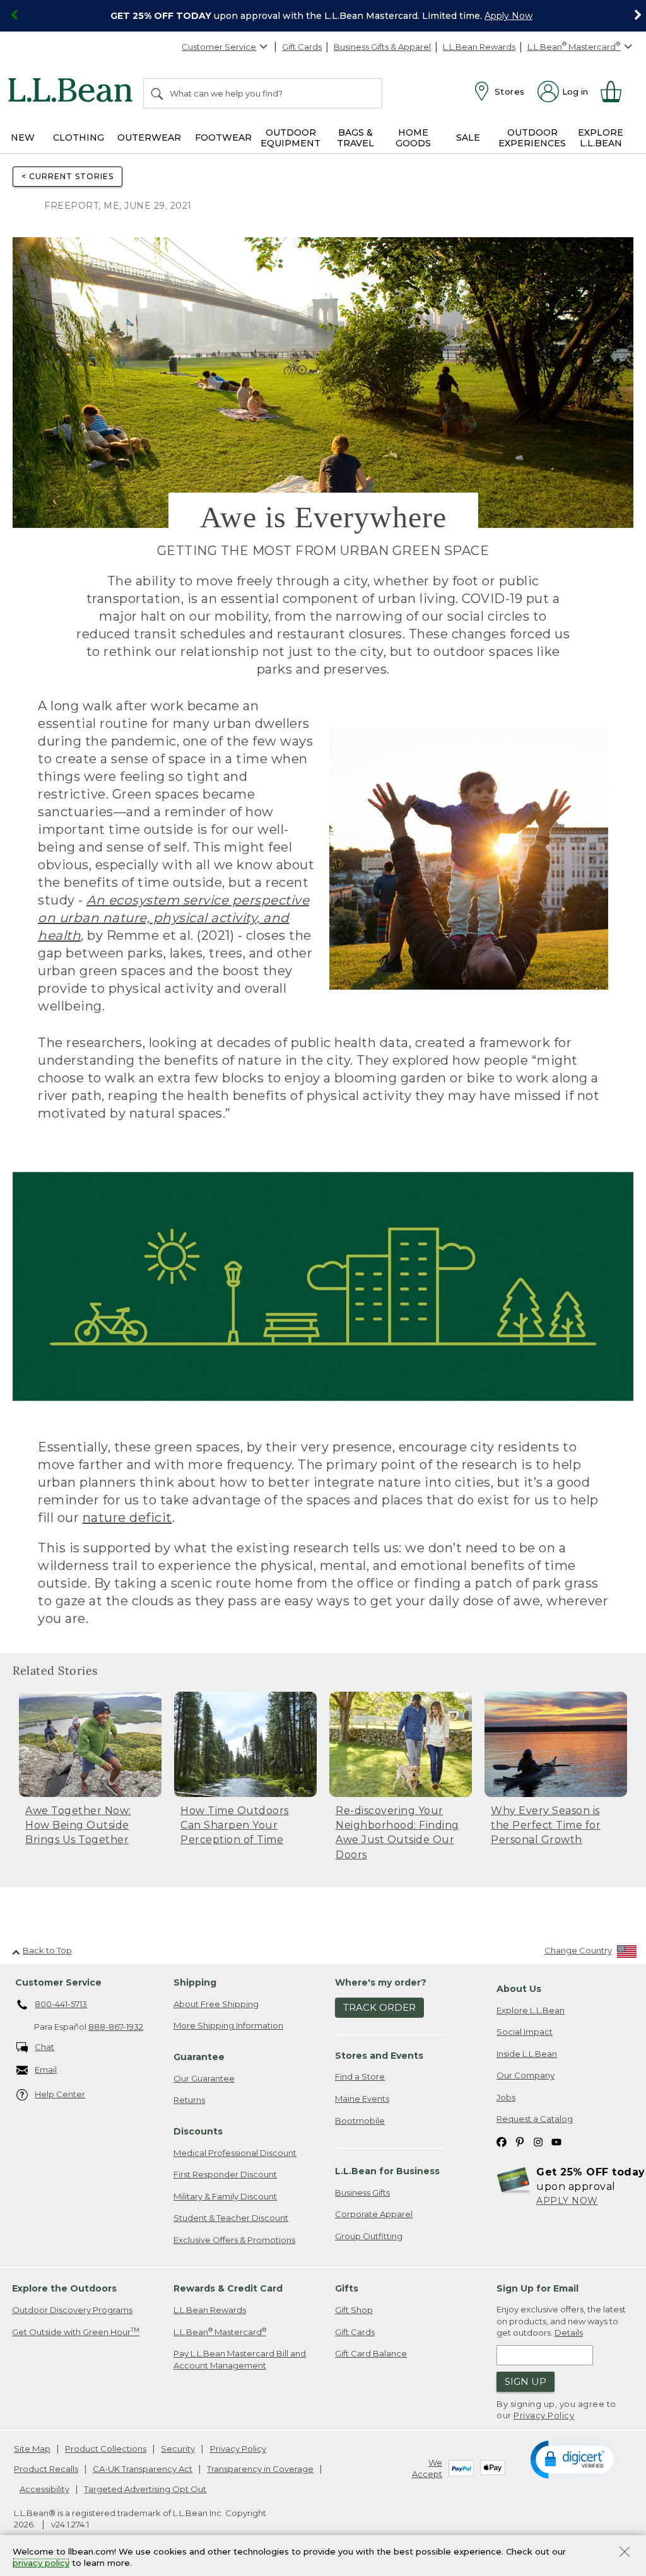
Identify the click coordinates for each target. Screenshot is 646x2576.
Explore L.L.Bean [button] (601, 138)
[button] (574, 2459)
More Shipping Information (228, 2025)
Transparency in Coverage (260, 2469)
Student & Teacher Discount (231, 2218)
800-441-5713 (61, 2004)
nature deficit (127, 1518)
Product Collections (106, 2449)
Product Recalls (46, 2469)
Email (46, 2070)
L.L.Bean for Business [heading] (387, 2171)
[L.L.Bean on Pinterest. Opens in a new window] (520, 2141)
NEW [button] (23, 138)
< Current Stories (68, 176)
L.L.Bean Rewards (479, 47)
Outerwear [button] (149, 138)
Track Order (379, 2007)
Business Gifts (362, 2193)
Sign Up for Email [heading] (537, 2288)
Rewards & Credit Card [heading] (228, 2288)
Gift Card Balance (371, 2353)
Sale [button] (468, 138)
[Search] (158, 93)
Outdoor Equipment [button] (291, 138)
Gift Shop (354, 2310)
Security (178, 2449)
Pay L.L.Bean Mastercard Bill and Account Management (240, 2359)
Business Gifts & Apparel (382, 47)
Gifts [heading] (347, 2288)
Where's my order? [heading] (381, 1982)
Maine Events (362, 2099)
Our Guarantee (204, 2078)
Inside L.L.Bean (527, 2054)
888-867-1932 (116, 2027)
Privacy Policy (544, 2415)
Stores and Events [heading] (379, 2056)
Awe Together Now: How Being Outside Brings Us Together (78, 1825)
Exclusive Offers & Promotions (234, 2240)
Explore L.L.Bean (531, 2010)
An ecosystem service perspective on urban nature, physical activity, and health (173, 918)
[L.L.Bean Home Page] (73, 92)
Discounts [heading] (198, 2131)
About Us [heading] (519, 1989)
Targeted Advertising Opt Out (145, 2489)
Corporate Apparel (374, 2214)
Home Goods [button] (413, 138)
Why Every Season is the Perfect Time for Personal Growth (546, 1825)
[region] (323, 16)
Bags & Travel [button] (355, 138)
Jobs (506, 2097)
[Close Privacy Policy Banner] (625, 2553)
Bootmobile (360, 2121)
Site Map (32, 2449)
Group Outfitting (369, 2236)
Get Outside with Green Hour (76, 2332)
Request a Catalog (535, 2119)
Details (569, 2333)
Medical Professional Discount (235, 2153)
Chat (44, 2047)
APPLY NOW (567, 2201)
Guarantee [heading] (199, 2057)
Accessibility (44, 2489)
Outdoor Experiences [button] (532, 138)
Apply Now (508, 16)
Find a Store (360, 2076)
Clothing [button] (79, 138)
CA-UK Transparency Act (143, 2469)
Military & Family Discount (225, 2196)
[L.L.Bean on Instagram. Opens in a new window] (538, 2141)
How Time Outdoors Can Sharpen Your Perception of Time (235, 1825)
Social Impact (525, 2032)
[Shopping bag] (616, 91)
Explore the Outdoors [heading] (64, 2288)
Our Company (526, 2075)
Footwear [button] (223, 138)
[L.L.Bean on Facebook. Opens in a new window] (502, 2141)
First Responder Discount (225, 2174)
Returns (189, 2100)
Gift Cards (302, 47)
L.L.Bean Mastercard (220, 2332)
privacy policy (41, 2563)
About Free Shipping (216, 2004)
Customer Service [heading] (58, 1982)
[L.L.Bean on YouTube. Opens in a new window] (556, 2141)
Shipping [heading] (195, 1982)
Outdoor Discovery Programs (72, 2310)
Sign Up (526, 2381)
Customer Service (219, 47)
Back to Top (47, 1950)
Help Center (60, 2094)
